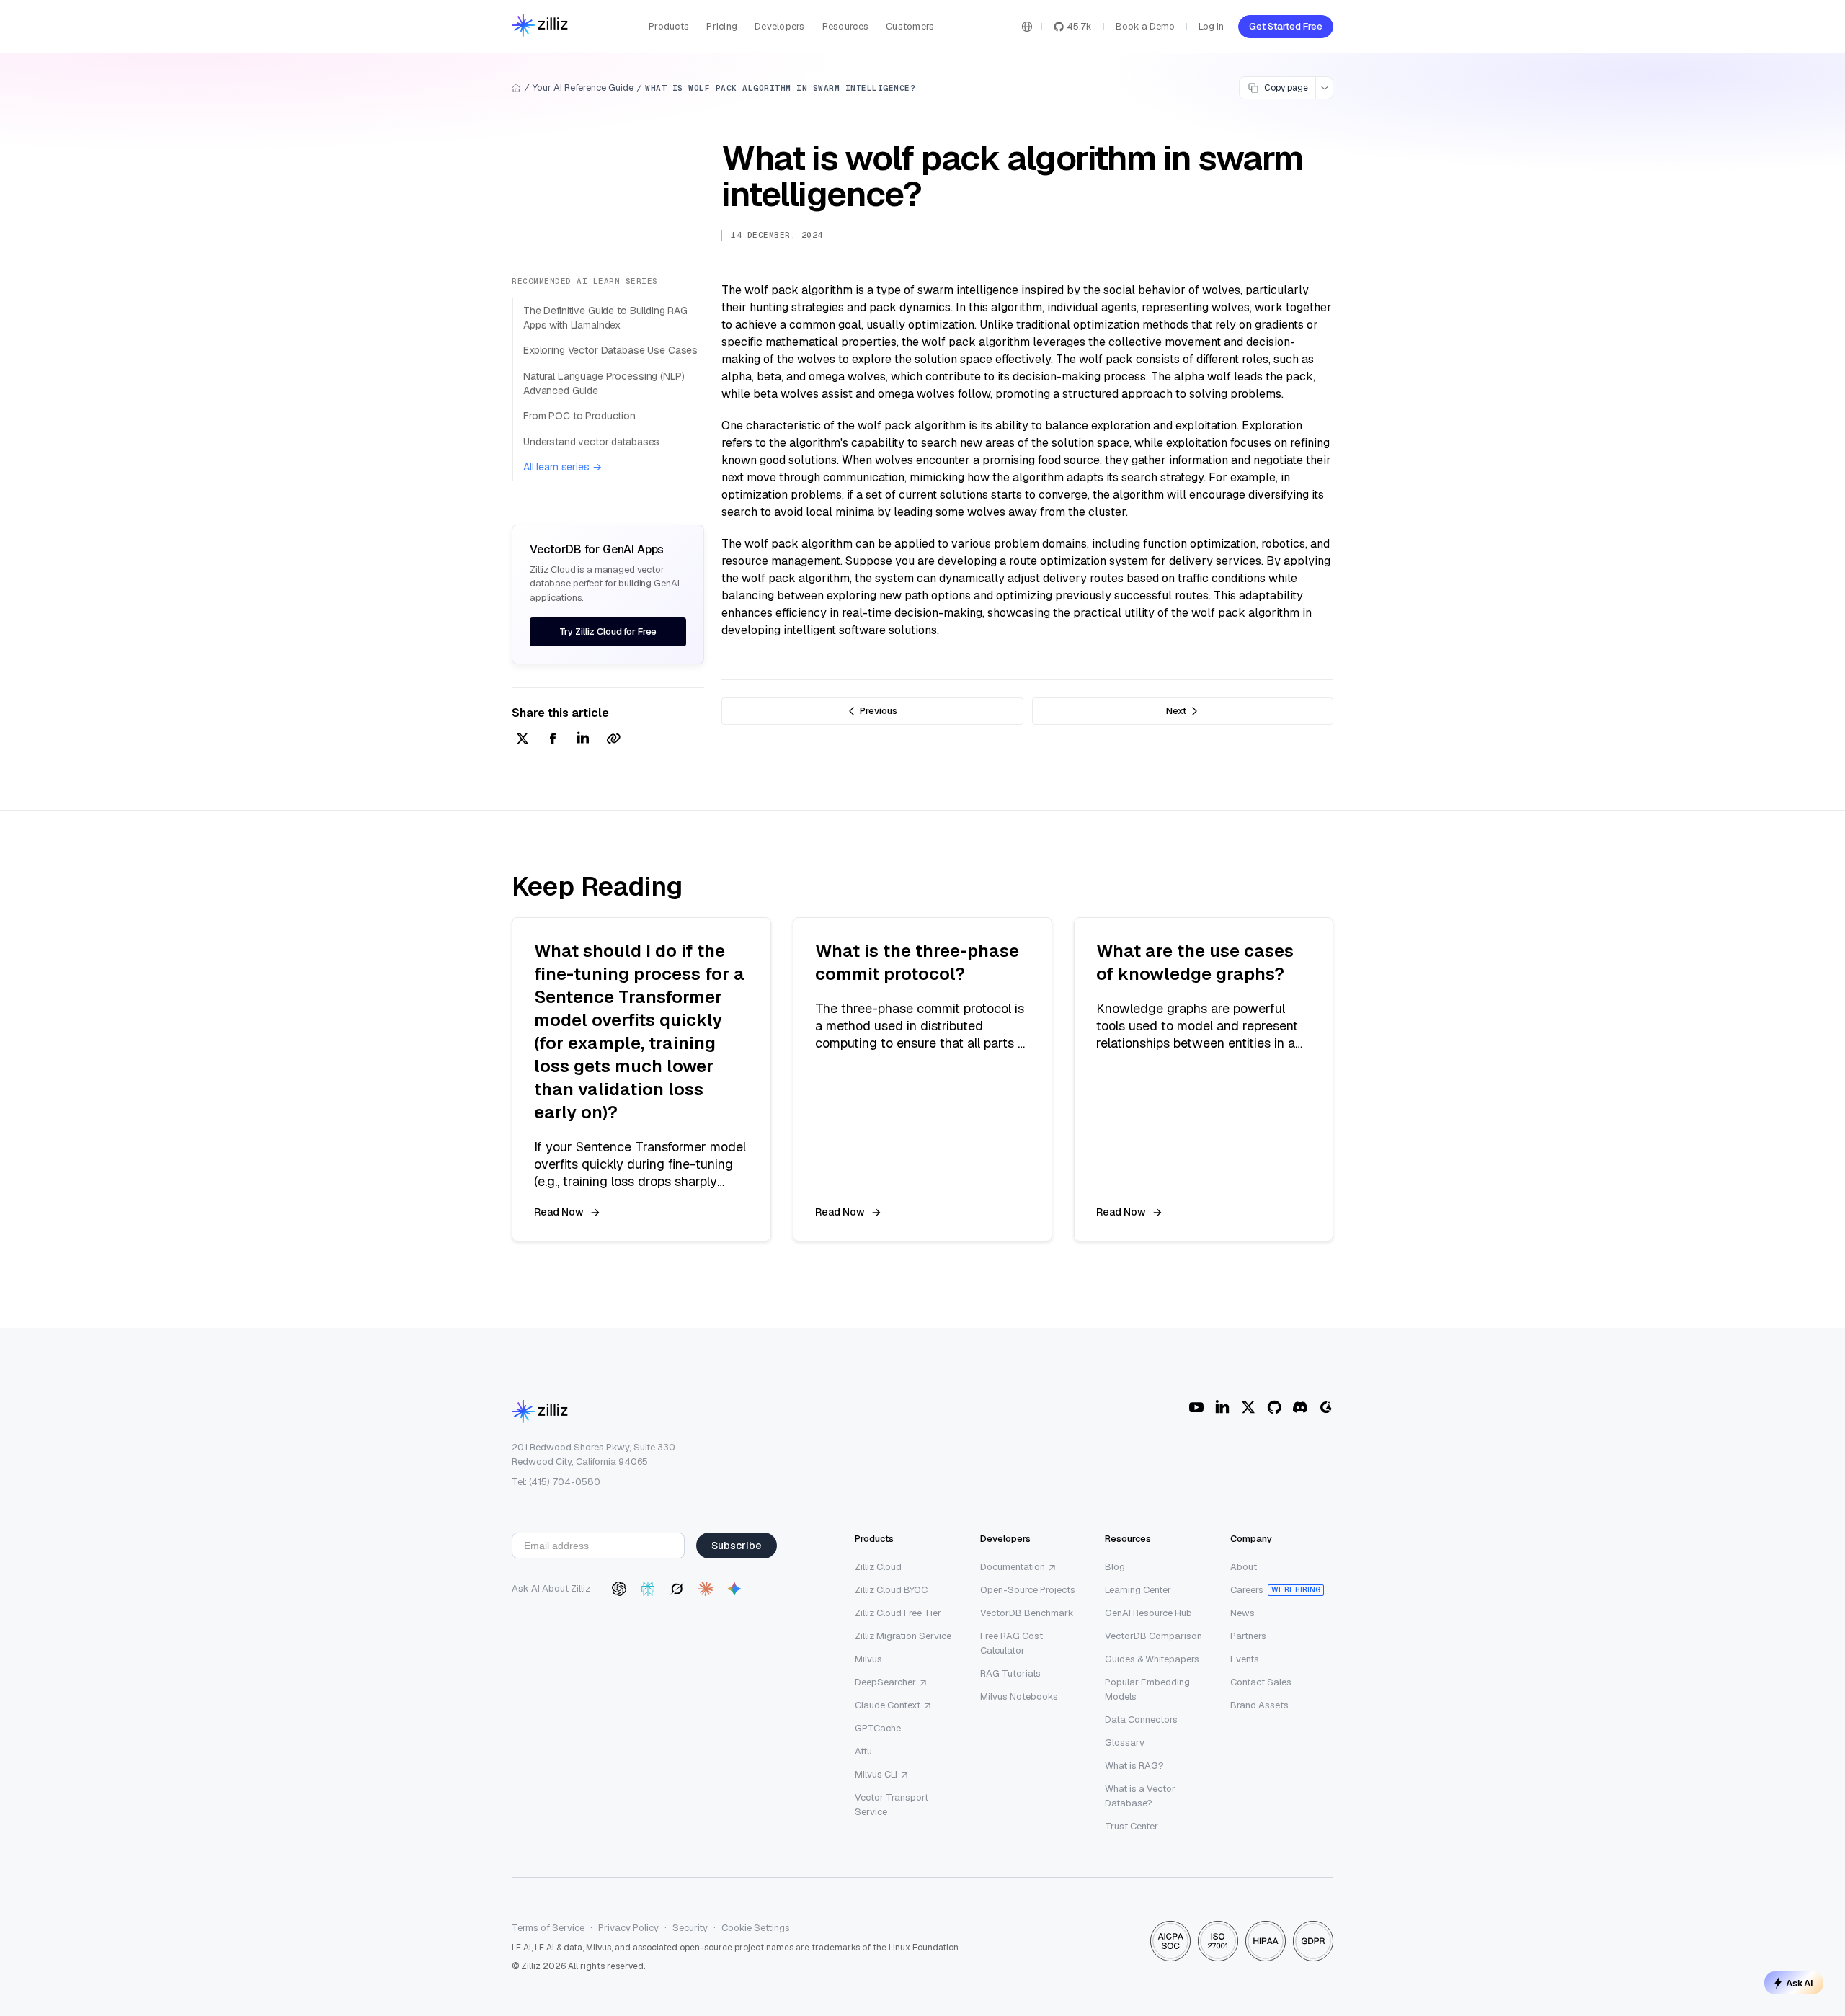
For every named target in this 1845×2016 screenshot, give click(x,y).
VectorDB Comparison (1153, 1636)
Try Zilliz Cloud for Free (608, 632)
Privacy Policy (628, 1928)
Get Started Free (1286, 26)
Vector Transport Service (892, 1805)
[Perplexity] (648, 1589)
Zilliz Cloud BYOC (891, 1590)
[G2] (1326, 1407)
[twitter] (523, 740)
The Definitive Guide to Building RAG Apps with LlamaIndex (605, 318)
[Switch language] (1027, 27)
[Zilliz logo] (540, 26)
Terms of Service (548, 1928)
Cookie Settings (756, 1928)
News (1242, 1613)
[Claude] (706, 1589)
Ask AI (1800, 1983)
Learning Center (1138, 1590)
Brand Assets (1259, 1705)
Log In (1211, 26)
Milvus (868, 1659)
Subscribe (737, 1546)
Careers (1247, 1590)
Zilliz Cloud (878, 1567)
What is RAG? (1134, 1766)
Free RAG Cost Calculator (1012, 1643)
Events (1245, 1659)
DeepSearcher (885, 1682)
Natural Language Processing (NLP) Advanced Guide (604, 383)
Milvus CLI (876, 1774)
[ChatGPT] (619, 1589)
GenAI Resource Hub (1148, 1613)
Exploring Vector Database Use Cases (610, 350)
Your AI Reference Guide (583, 88)
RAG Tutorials (1010, 1673)
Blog (1115, 1567)
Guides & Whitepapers (1152, 1659)
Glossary (1125, 1743)
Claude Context (888, 1705)
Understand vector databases (591, 442)
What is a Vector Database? (1140, 1796)
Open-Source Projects (1028, 1590)
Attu (863, 1751)
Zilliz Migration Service (903, 1636)
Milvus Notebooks (1019, 1696)
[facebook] (553, 740)
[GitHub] (1274, 1407)
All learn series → (562, 467)
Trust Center (1132, 1826)
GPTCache (878, 1728)
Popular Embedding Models (1147, 1689)
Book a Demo (1145, 26)
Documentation (1013, 1567)
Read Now (559, 1212)
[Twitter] (1248, 1407)
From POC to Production (579, 416)
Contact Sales (1261, 1682)
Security (690, 1928)
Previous (879, 711)
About (1244, 1567)
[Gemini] (734, 1589)
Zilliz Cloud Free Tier (898, 1613)
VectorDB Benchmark (1027, 1613)
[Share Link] (613, 740)
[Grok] (677, 1589)
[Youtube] (1196, 1407)
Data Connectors (1141, 1720)
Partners (1248, 1636)
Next (1176, 711)
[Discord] (1300, 1407)
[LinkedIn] (1222, 1407)
